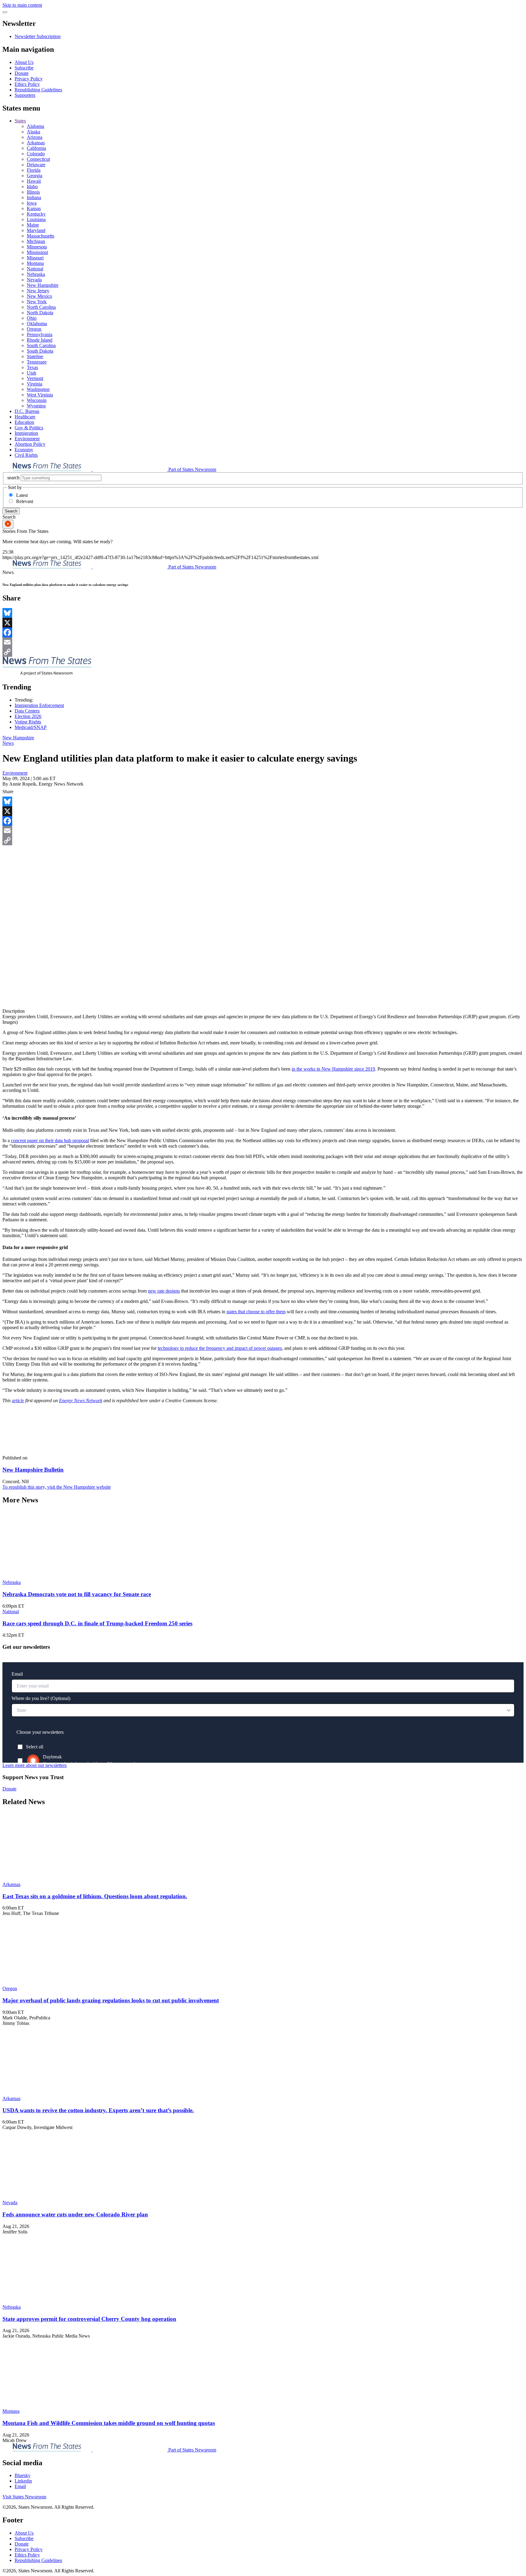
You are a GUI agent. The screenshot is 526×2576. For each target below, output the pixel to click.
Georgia (35, 176)
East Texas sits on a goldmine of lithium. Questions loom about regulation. (95, 1896)
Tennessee (37, 362)
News (8, 743)
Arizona (35, 137)
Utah (32, 373)
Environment (27, 439)
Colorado (36, 154)
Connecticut (38, 159)
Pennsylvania (40, 334)
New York (37, 302)
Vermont (35, 378)
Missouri (35, 258)
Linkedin (23, 2481)
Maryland (36, 230)
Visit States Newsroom (24, 2497)
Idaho (32, 187)
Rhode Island (40, 340)
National (35, 269)
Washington (38, 389)
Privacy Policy (29, 79)
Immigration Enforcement (39, 705)
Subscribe (24, 68)
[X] (263, 623)
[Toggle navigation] (5, 12)
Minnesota (37, 247)
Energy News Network (81, 1401)
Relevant (25, 501)
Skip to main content (22, 5)
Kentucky (36, 214)
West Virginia (40, 395)
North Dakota (40, 313)
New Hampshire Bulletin (33, 1470)
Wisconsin (37, 400)
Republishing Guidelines (38, 90)
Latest (22, 495)
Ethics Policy (27, 84)
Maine (33, 225)
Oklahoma (37, 324)
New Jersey (38, 291)
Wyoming (36, 406)
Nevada (34, 280)
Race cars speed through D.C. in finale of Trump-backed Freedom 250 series (97, 1623)
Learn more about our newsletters (35, 1765)
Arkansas (36, 143)
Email (20, 2486)
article (18, 1401)
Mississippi (37, 252)
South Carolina (41, 345)
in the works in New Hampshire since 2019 (333, 1069)
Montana (35, 263)
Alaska (33, 132)
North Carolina (41, 307)
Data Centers (27, 711)
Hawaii (34, 181)
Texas (32, 367)
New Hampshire (43, 285)
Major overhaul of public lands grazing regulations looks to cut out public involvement (111, 2000)
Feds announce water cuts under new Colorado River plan (75, 2214)
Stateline (35, 356)
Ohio (32, 318)
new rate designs (164, 1291)
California (36, 148)
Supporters (25, 95)
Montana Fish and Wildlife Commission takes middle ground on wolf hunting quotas (109, 2423)
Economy (24, 450)
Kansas (34, 208)
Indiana (34, 197)
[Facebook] (263, 632)
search (13, 478)
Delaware (36, 165)
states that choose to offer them (256, 1312)
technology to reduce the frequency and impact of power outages (220, 1348)
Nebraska (36, 274)
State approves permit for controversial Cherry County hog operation (89, 2319)
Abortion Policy (30, 444)
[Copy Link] (263, 652)
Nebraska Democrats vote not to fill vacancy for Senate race (77, 1594)
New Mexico (39, 296)
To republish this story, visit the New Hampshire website (57, 1487)
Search (11, 511)
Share (8, 792)
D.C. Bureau (27, 411)
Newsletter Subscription (38, 36)
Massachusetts (40, 236)
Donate (22, 73)
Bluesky (23, 2475)
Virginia (35, 384)
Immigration (26, 433)
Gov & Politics (29, 428)
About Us (24, 62)
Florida (34, 170)
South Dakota (40, 351)
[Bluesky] (263, 613)
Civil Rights (26, 455)
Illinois (33, 192)
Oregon (34, 329)
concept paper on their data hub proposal (50, 1140)
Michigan (36, 241)
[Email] (263, 642)
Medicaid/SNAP (31, 727)
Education (24, 422)
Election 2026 (28, 716)
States (20, 121)
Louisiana (36, 219)
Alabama (35, 126)
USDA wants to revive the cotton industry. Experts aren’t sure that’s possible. (98, 2110)
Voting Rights (28, 722)
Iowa (32, 203)
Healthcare (25, 417)
